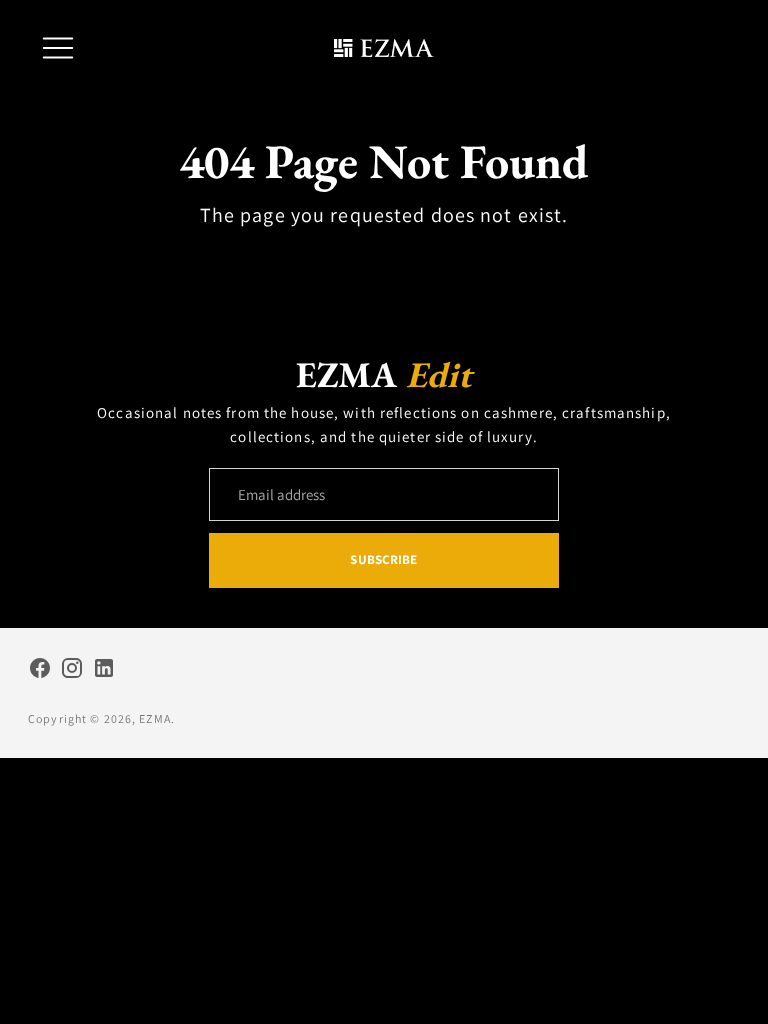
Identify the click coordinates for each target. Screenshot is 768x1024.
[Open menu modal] (58, 48)
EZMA (155, 718)
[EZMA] (384, 48)
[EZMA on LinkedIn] (104, 671)
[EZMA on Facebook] (40, 671)
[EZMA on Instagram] (72, 671)
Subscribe (383, 559)
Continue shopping (383, 261)
